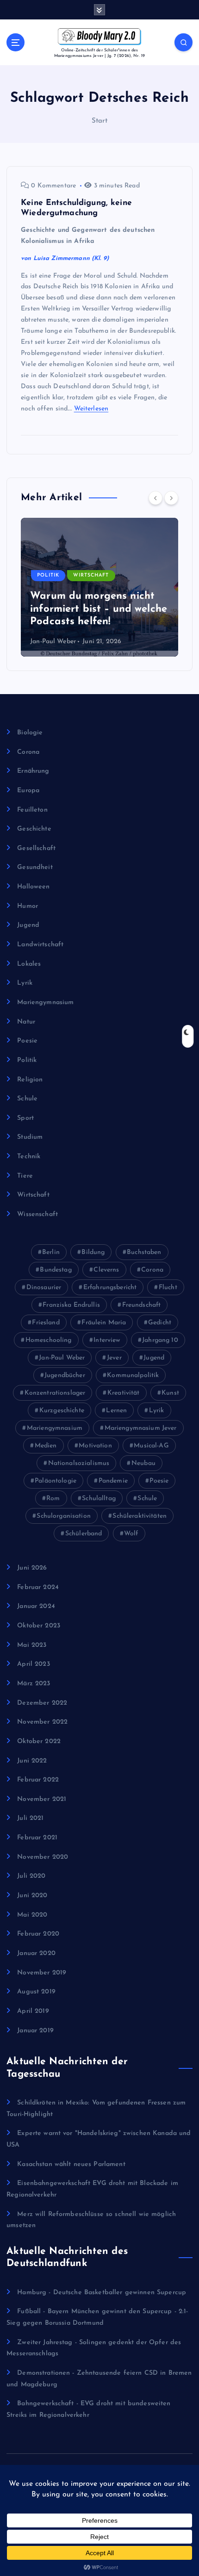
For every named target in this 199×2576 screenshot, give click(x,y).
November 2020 (43, 1857)
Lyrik (25, 983)
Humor (28, 906)
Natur (26, 1022)
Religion (30, 1080)
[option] (99, 587)
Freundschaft (142, 1305)
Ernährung (33, 771)
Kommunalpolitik (133, 1375)
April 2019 (33, 2011)
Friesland (46, 1323)
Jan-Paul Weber (53, 642)
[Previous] (155, 498)
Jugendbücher (65, 1375)
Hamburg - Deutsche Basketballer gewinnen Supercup (102, 2293)
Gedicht (160, 1323)
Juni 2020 (32, 1896)
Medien (46, 1446)
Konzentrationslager (55, 1393)
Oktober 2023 (39, 1626)
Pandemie (113, 1481)
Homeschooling (49, 1340)
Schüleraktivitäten (140, 1516)
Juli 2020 (31, 1876)
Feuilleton (32, 810)
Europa (28, 791)
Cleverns (106, 1270)
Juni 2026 (32, 1568)
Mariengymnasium (45, 1002)
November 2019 (42, 1973)
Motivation (95, 1446)
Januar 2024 (36, 1606)
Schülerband (84, 1534)
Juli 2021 (30, 1818)
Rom (53, 1499)
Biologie (30, 733)
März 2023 (34, 1684)
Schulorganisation (63, 1516)
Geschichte (34, 829)
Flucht (168, 1288)
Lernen (116, 1411)
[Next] (171, 498)
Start (100, 121)
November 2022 (42, 1722)
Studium (30, 1137)
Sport (25, 1118)
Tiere (25, 1176)
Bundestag (56, 1270)
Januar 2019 (35, 2031)
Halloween (33, 887)
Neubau (143, 1463)
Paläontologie (56, 1481)
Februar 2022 (38, 1780)
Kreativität (124, 1393)
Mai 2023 (32, 1645)
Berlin (51, 1252)
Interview (107, 1340)
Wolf (131, 1534)
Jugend (28, 925)
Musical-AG (151, 1446)
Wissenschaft (37, 1214)
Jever (114, 1358)
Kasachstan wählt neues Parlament (71, 2164)
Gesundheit (35, 867)
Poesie (27, 1041)
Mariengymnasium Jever (141, 1428)
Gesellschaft (36, 848)
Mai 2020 (32, 1915)
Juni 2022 (32, 1761)
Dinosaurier (44, 1288)
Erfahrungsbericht (110, 1288)
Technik (29, 1157)
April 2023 (33, 1664)
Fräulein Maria (104, 1323)
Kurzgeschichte (62, 1411)
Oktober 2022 (39, 1741)
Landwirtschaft (40, 945)
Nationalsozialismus (79, 1463)
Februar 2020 (38, 1934)
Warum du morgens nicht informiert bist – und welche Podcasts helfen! (99, 609)
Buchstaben (144, 1252)
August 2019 (36, 1992)
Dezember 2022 (42, 1703)
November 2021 (42, 1799)
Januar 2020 (36, 1953)
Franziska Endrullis (71, 1305)
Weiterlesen (91, 409)
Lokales (29, 964)
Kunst (170, 1393)
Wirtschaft (91, 575)
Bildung (93, 1252)
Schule (27, 1099)
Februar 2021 (37, 1838)
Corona (28, 752)
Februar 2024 (38, 1587)
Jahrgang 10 (160, 1340)
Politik (48, 575)
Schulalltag (99, 1499)
